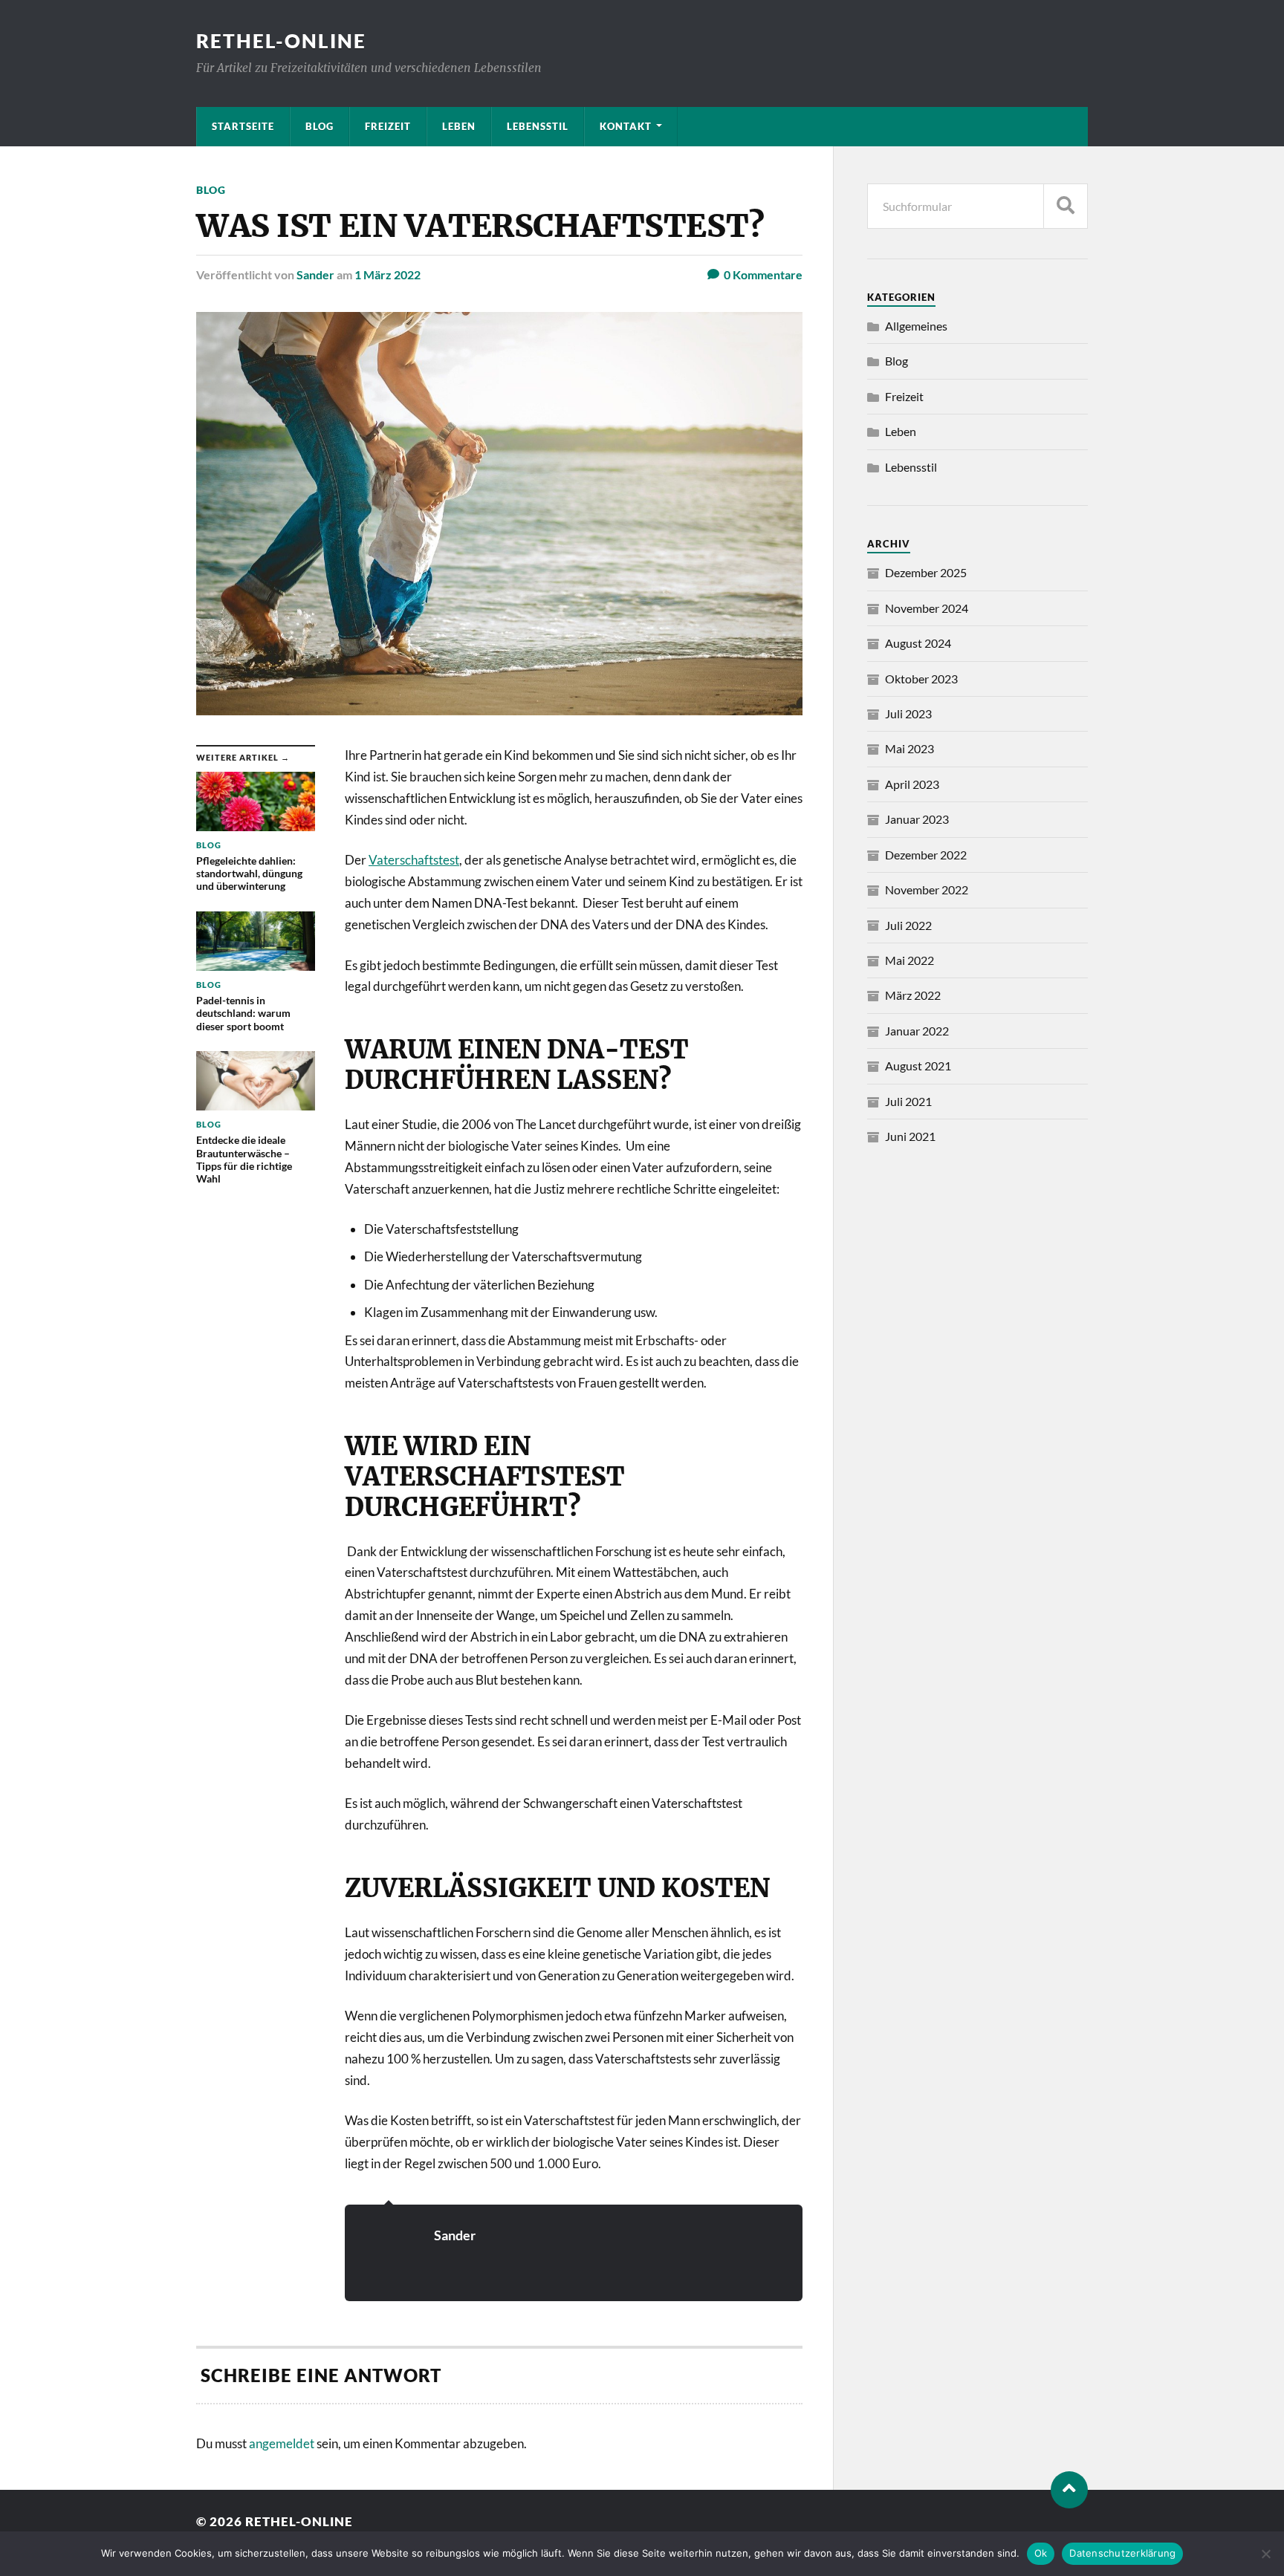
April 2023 (912, 784)
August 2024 (918, 643)
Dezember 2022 (926, 855)
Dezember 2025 (926, 572)
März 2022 (913, 995)
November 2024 (927, 608)
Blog (320, 126)
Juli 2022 (908, 925)
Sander (315, 274)
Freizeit (388, 126)
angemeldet (282, 2443)
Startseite (243, 126)
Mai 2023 (909, 748)
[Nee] (1265, 2554)
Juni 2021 (910, 1136)
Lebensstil (538, 126)
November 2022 (927, 889)
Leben (459, 126)
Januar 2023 (917, 819)
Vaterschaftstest (414, 860)
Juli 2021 (908, 1101)
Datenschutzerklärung (1122, 2553)
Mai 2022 (909, 960)
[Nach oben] (1069, 2490)
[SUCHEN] (1066, 206)
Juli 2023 (908, 713)
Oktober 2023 (921, 679)
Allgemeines (916, 326)
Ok (1041, 2553)
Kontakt (626, 126)
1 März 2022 (388, 274)
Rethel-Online (281, 41)
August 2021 (918, 1066)
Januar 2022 (917, 1031)
